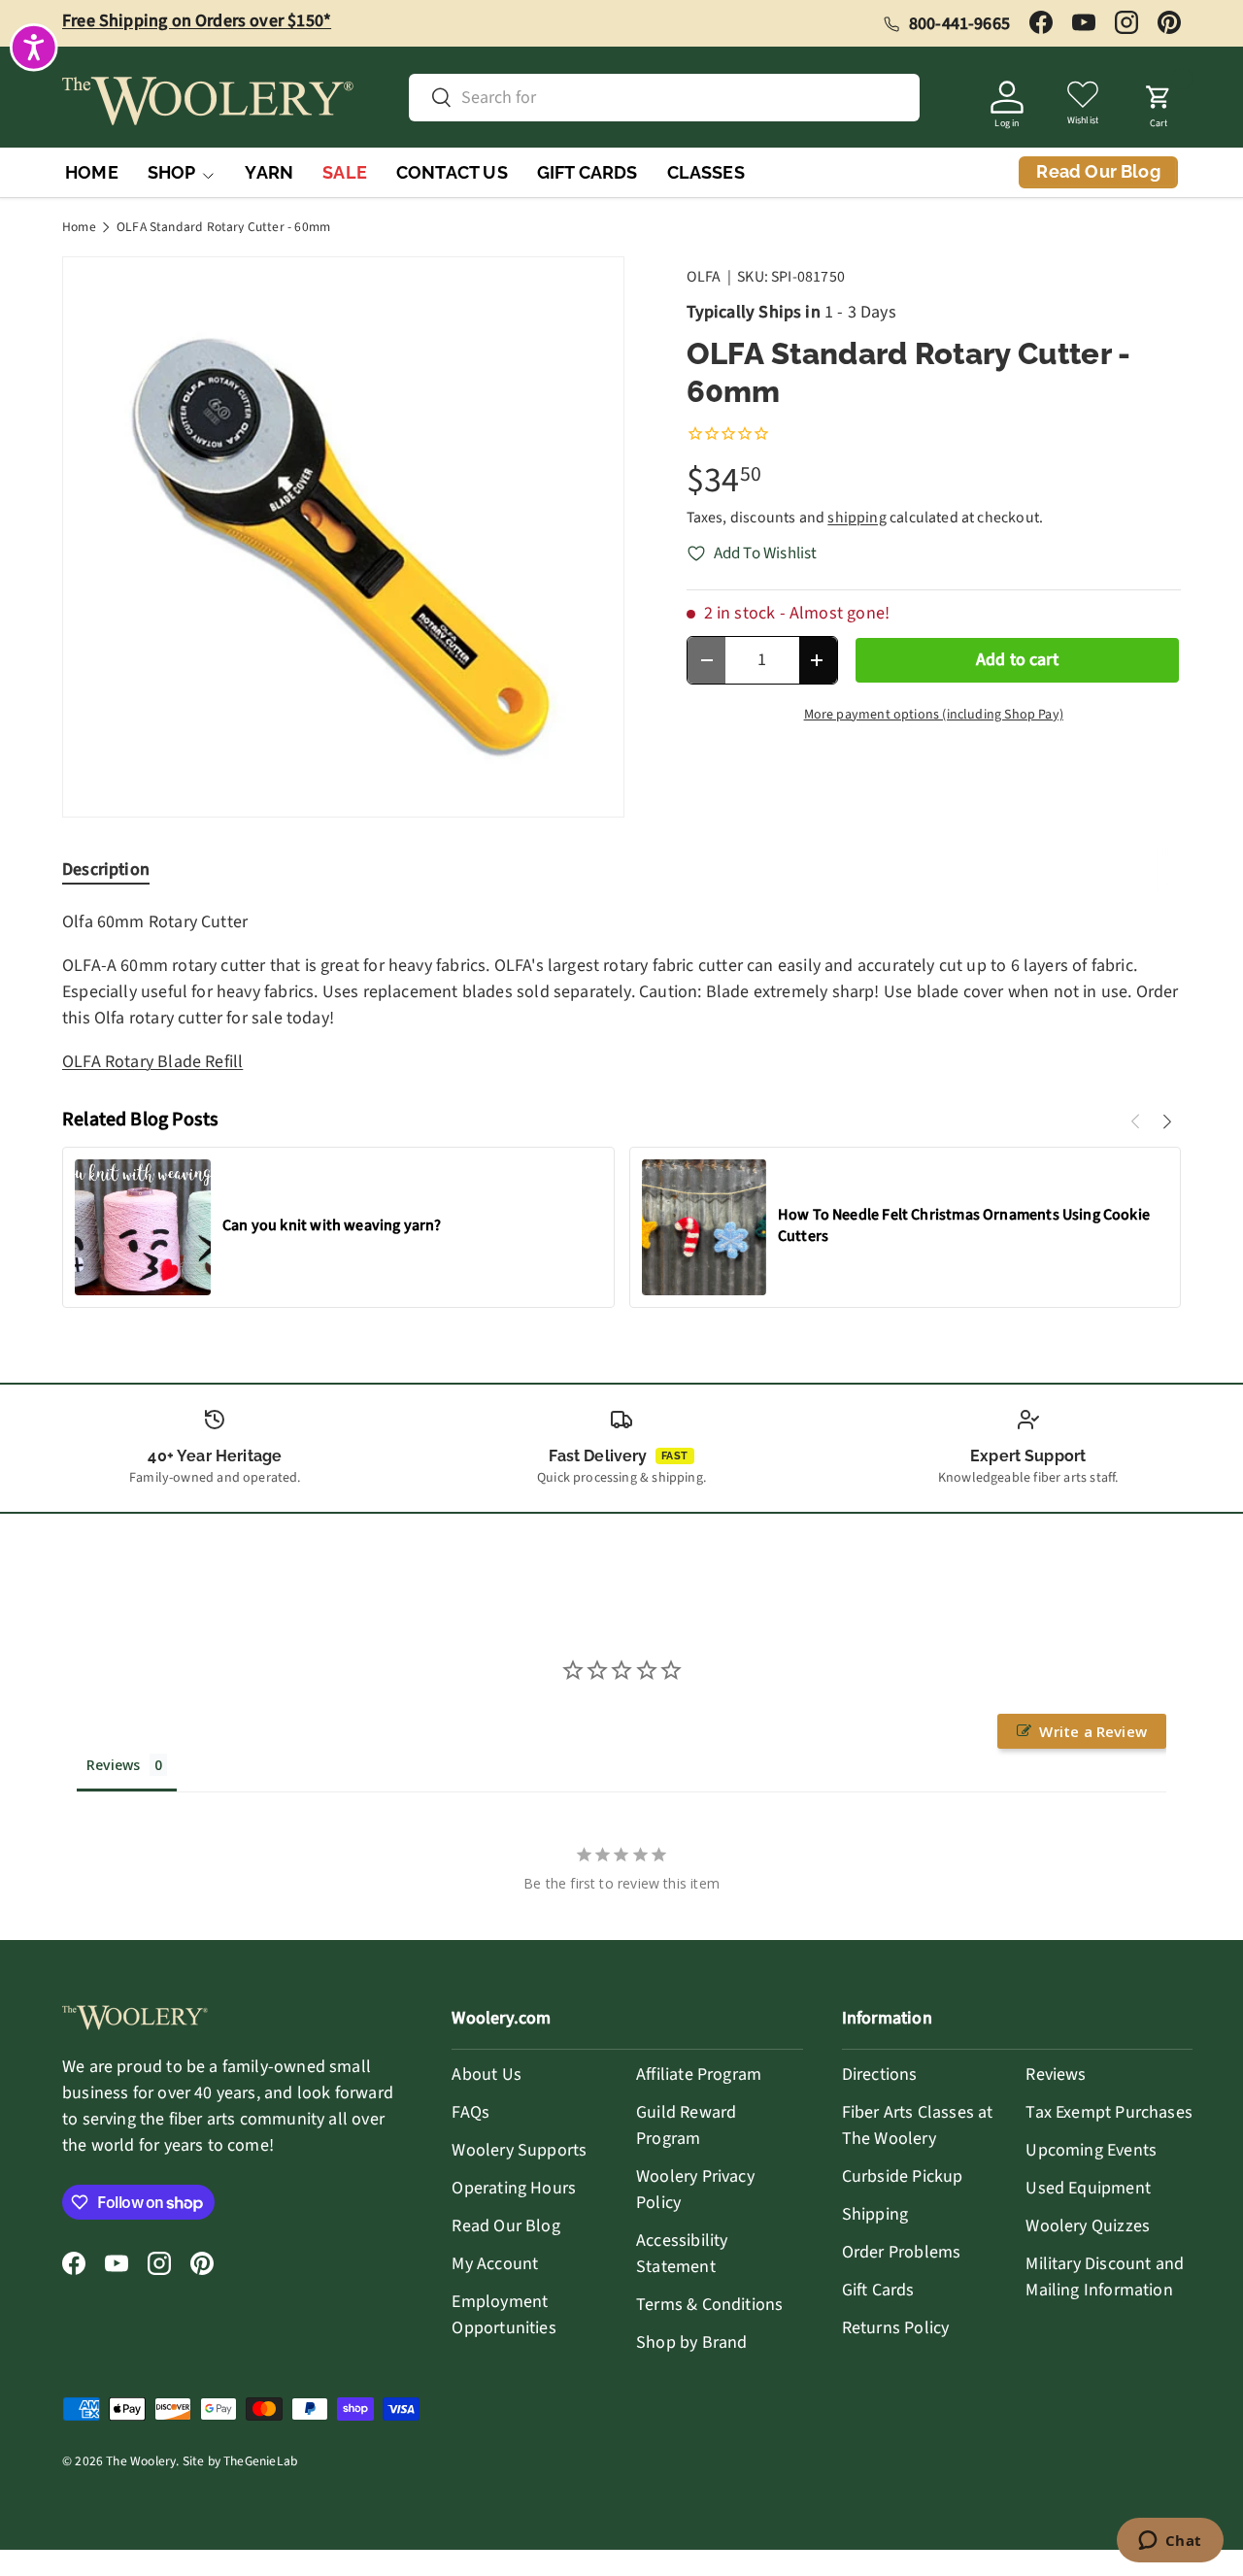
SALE (345, 172)
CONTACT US (452, 172)
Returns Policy (896, 2328)
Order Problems (902, 2252)
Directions (880, 2074)
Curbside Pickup (903, 2176)
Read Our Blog (505, 2226)
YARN (269, 172)
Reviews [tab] (113, 1765)
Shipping (875, 2214)
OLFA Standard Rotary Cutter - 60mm (223, 227)
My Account (495, 2264)
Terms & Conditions (709, 2305)
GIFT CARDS (588, 172)
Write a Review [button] (1093, 1731)
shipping (857, 518)
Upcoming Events (1091, 2150)
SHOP (172, 172)
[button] (1159, 101)
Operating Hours (514, 2188)
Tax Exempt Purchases (1109, 2112)
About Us (486, 2074)
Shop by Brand (691, 2342)
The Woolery (141, 2461)
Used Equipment (1088, 2188)
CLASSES (706, 172)
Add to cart (1017, 660)
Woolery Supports (519, 2150)
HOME (92, 172)
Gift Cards (878, 2290)
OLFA (704, 277)
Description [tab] (106, 870)
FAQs (470, 2112)
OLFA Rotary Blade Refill (152, 1062)
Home (79, 227)
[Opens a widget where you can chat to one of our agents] (1170, 2542)
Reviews (1056, 2074)
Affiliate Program (699, 2074)
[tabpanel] (621, 992)
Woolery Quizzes (1088, 2226)
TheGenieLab (260, 2461)
